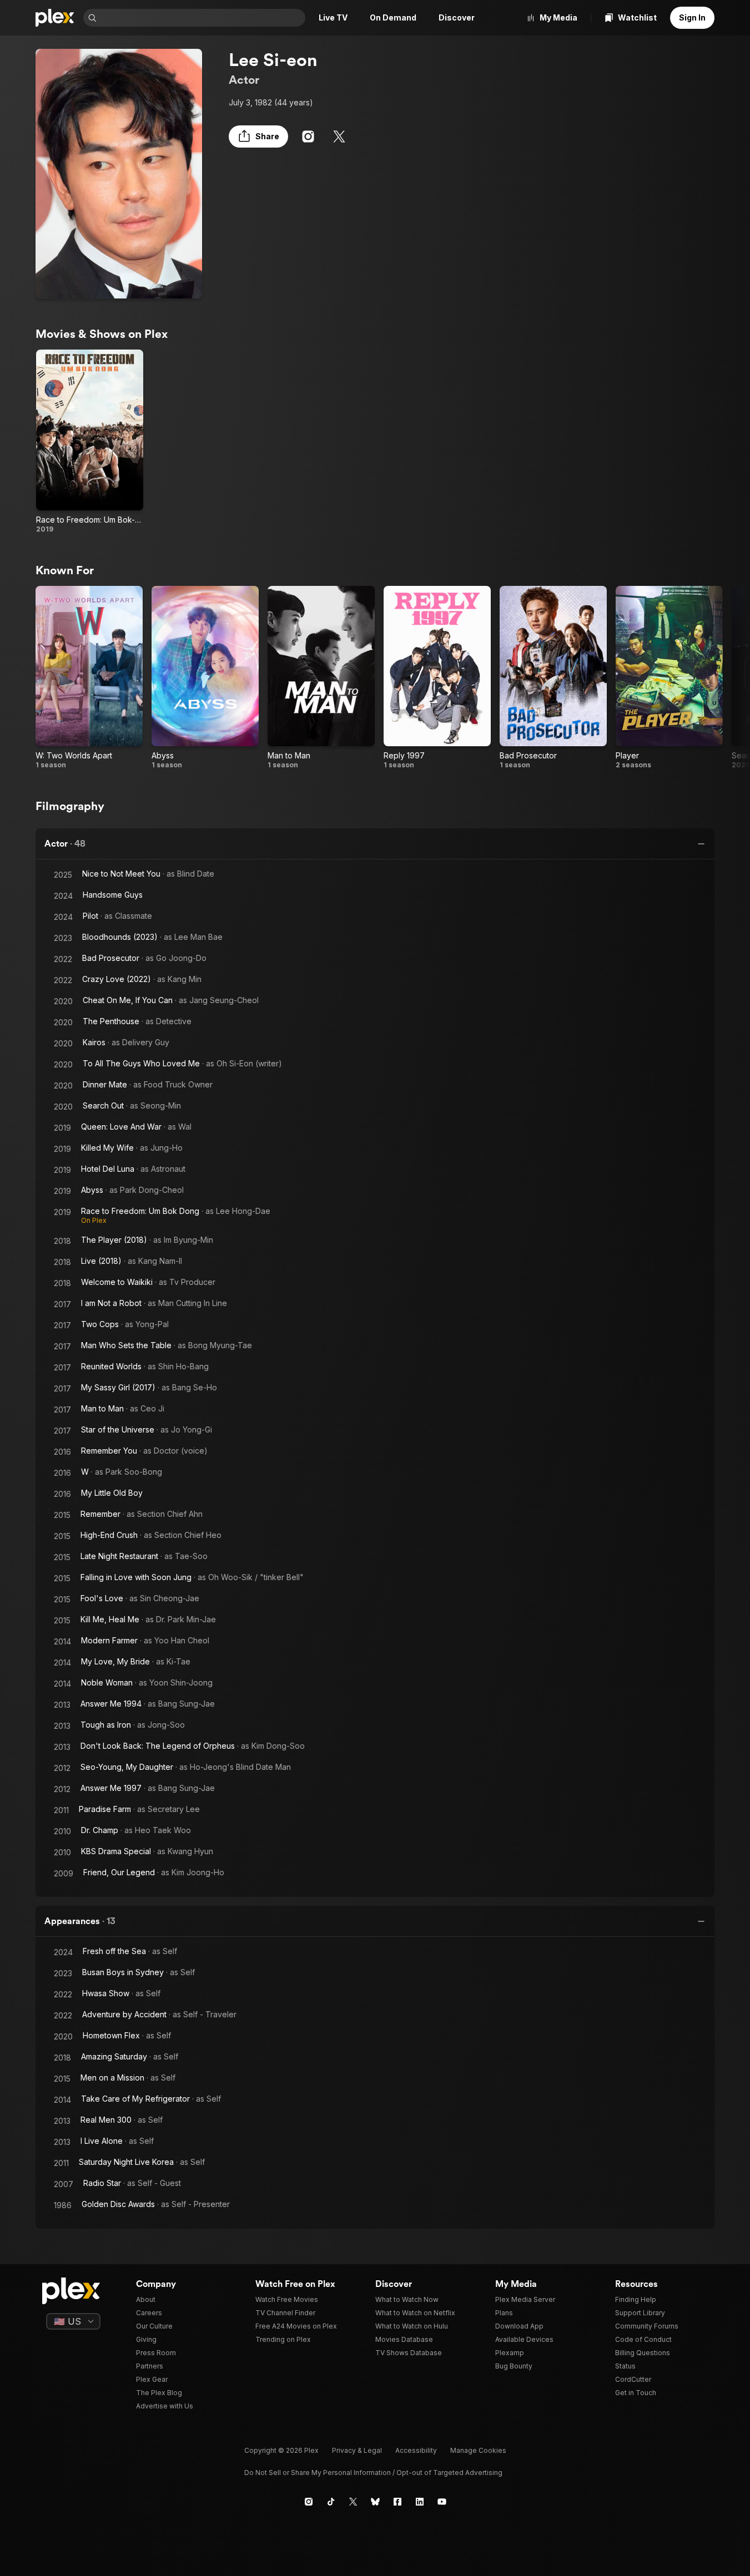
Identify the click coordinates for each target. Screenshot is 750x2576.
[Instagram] (308, 136)
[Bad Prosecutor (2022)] (553, 678)
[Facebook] (397, 2502)
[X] (339, 136)
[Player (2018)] (669, 678)
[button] (258, 136)
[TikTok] (331, 2502)
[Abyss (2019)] (205, 678)
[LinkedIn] (420, 2502)
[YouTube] (442, 2502)
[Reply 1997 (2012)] (437, 678)
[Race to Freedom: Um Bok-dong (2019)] (90, 442)
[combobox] (202, 18)
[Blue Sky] (375, 2502)
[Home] (55, 18)
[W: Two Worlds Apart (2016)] (89, 678)
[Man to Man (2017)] (321, 678)
